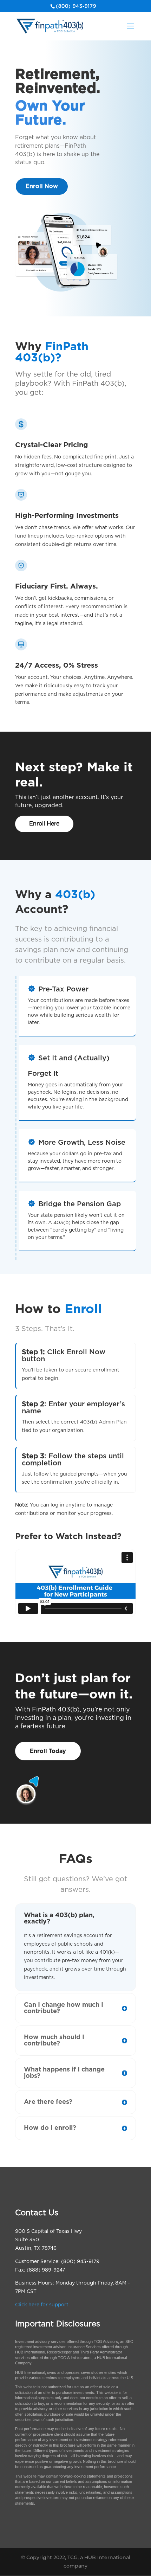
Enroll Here (44, 824)
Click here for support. (42, 2305)
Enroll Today (48, 1751)
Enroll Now (42, 186)
